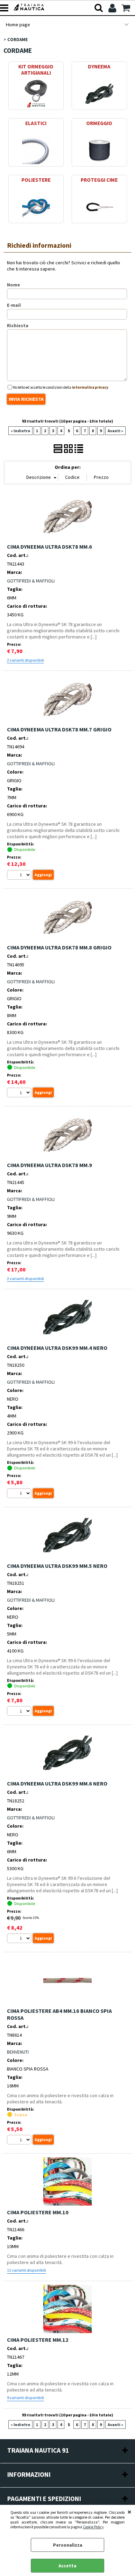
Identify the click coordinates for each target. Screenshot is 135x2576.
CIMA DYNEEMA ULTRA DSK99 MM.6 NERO (57, 1783)
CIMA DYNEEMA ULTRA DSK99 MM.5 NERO (57, 1566)
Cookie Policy (93, 2527)
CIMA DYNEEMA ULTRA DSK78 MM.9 (49, 1165)
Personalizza (68, 2545)
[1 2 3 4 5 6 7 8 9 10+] (20, 876)
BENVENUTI (18, 2052)
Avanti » (115, 431)
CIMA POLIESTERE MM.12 (38, 2340)
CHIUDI (129, 2512)
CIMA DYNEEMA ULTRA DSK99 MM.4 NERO (57, 1348)
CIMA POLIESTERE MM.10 (38, 2212)
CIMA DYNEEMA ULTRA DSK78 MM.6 (49, 547)
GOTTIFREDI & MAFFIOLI (31, 581)
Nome (13, 285)
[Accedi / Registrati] (113, 8)
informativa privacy (90, 387)
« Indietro (20, 431)
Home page (18, 25)
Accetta (67, 2566)
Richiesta (18, 325)
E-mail (14, 305)
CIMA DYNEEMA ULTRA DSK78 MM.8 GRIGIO (59, 947)
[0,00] (127, 8)
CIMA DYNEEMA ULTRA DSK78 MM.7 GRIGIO (59, 729)
